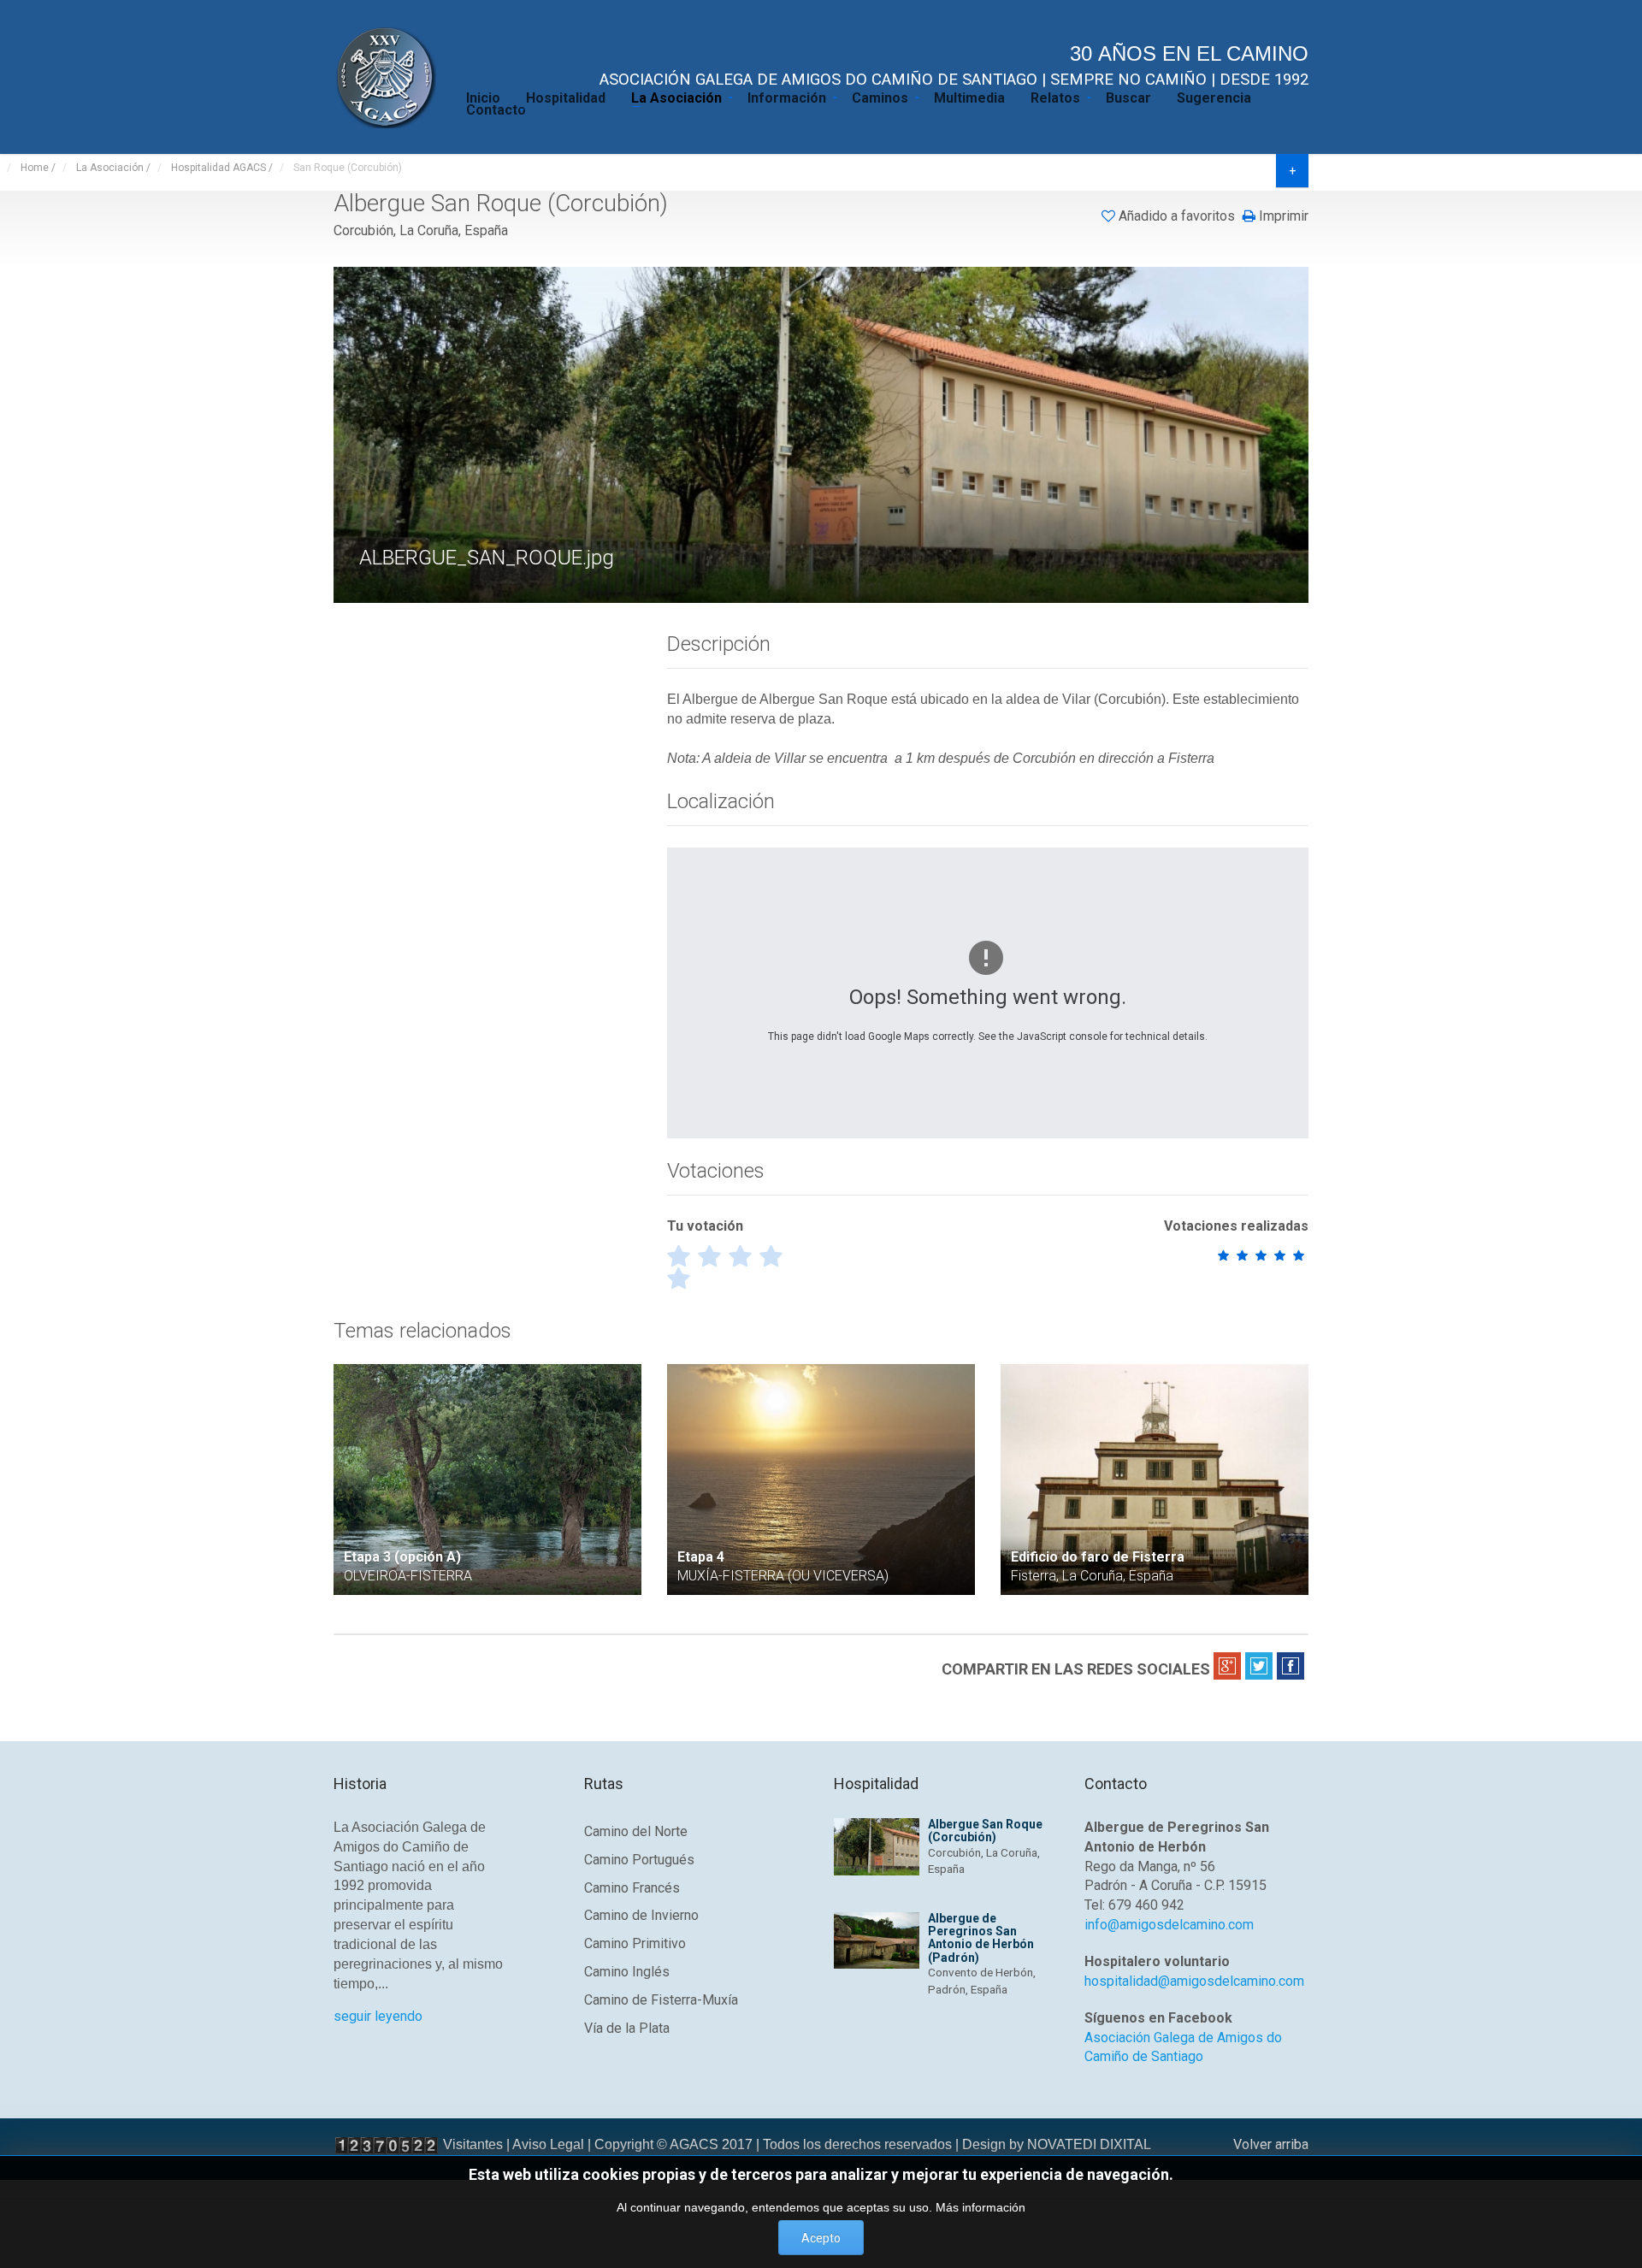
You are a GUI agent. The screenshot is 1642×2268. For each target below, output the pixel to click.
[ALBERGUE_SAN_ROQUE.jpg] (823, 434)
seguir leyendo (378, 2016)
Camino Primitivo (635, 1943)
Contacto (496, 109)
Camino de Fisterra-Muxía (661, 2000)
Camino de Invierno (641, 1915)
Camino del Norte (636, 1831)
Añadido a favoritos (1177, 216)
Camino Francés (632, 1888)
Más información (980, 2207)
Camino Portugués (639, 1860)
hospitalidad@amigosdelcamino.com (1194, 1981)
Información (787, 97)
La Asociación (676, 97)
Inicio (483, 97)
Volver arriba (1271, 2144)
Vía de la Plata (627, 2028)
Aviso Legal (548, 2144)
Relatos (1055, 97)
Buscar (1128, 97)
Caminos (880, 97)
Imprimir (1282, 216)
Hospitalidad (566, 97)
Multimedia (969, 97)
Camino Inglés (627, 1972)
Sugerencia (1214, 97)
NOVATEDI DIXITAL (1089, 2144)
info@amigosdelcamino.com (1169, 1925)
